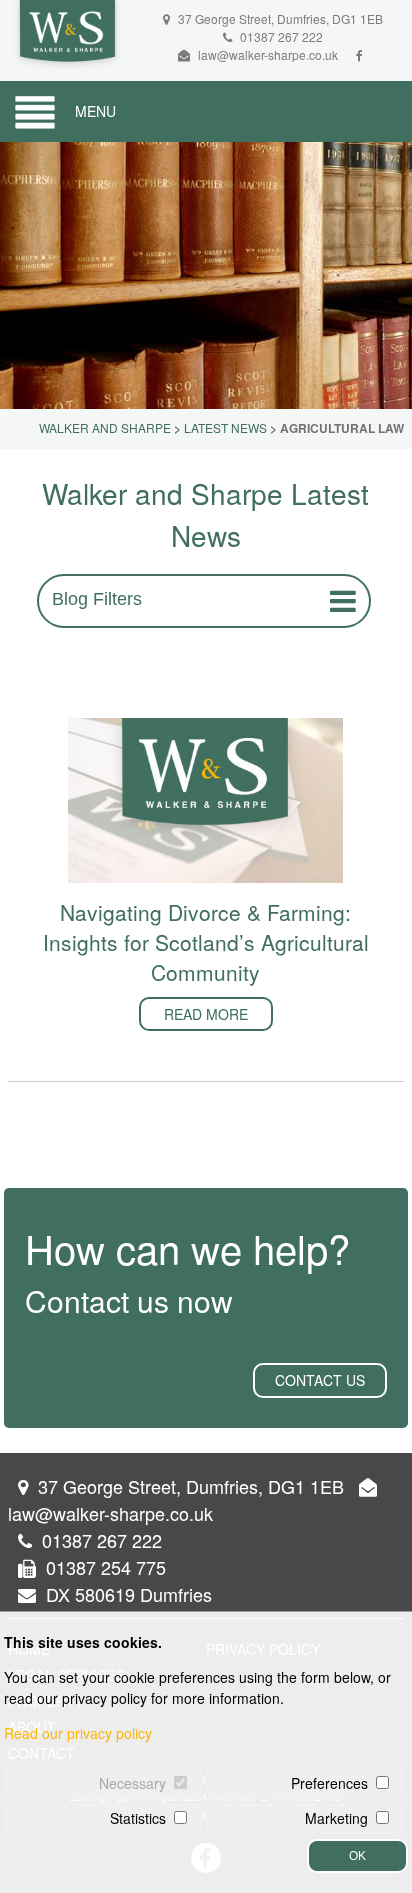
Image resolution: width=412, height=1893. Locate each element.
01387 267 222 (280, 36)
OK (357, 1856)
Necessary (132, 1783)
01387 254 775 (103, 1567)
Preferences (329, 1783)
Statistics (138, 1818)
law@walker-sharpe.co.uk (268, 54)
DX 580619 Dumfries (126, 1594)
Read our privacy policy (78, 1733)
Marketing (336, 1818)
